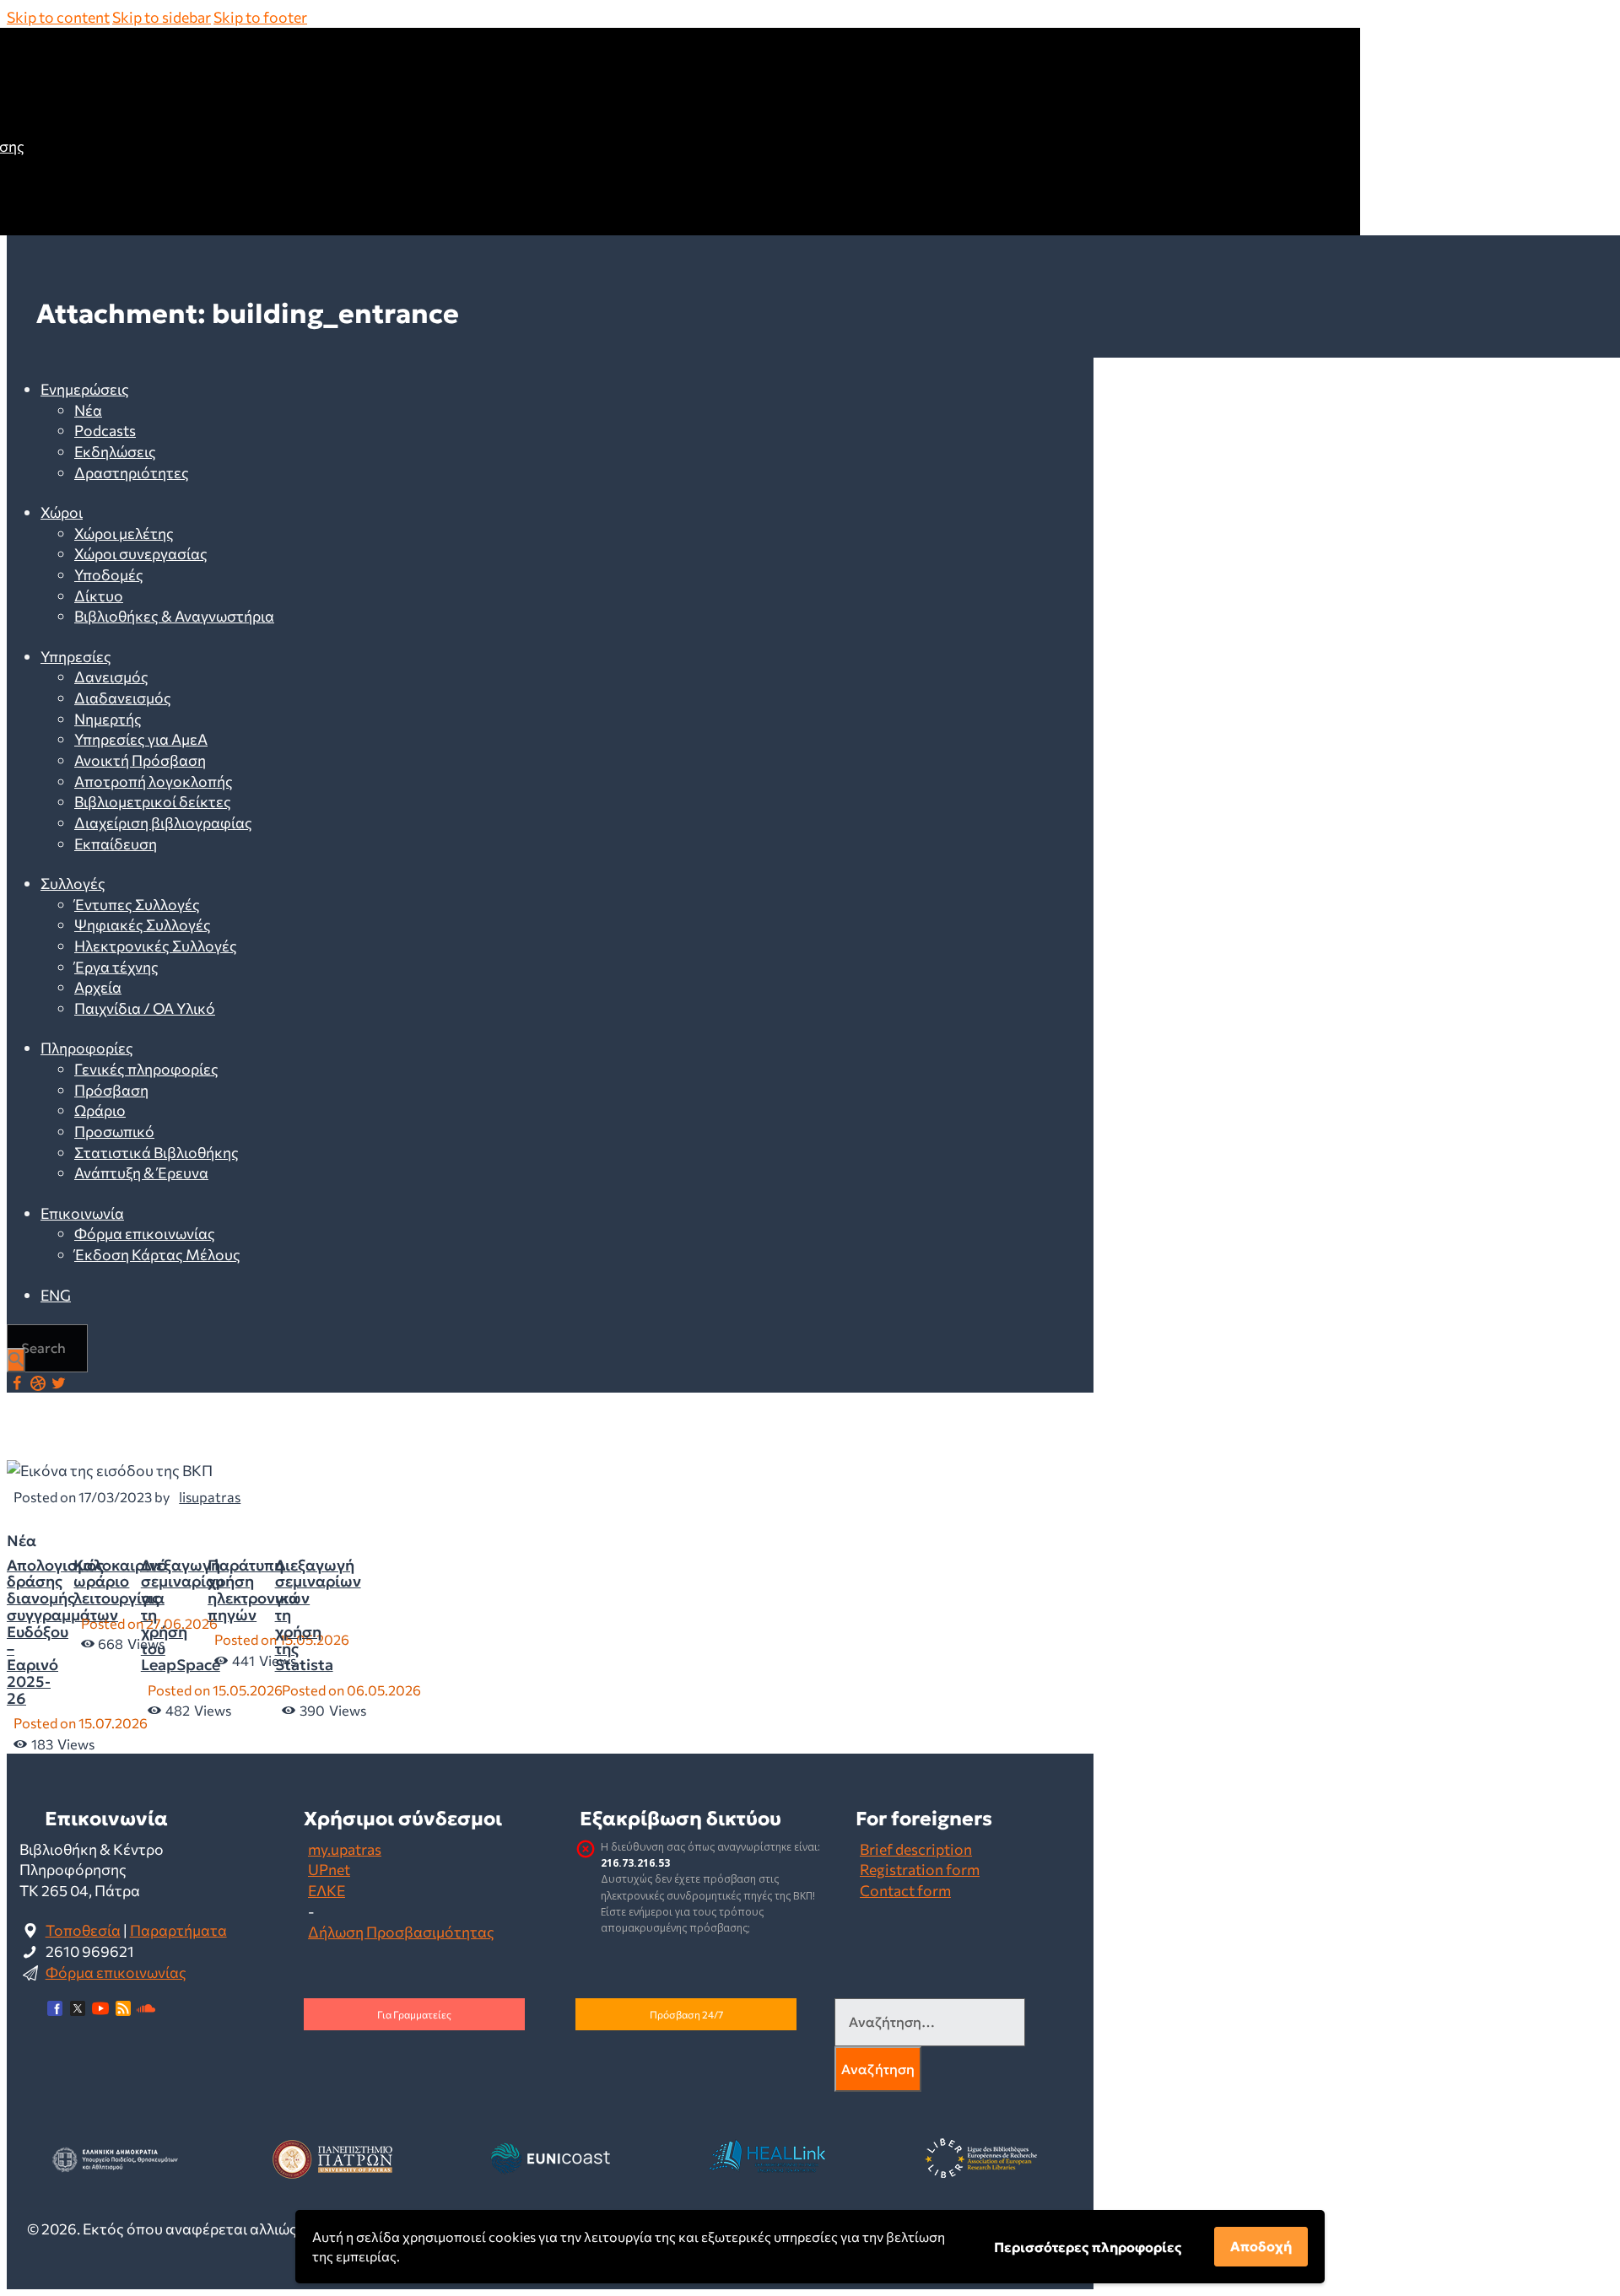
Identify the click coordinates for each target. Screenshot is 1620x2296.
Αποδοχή (1261, 2246)
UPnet (329, 1869)
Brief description (916, 1849)
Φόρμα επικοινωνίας (116, 1972)
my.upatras (345, 1849)
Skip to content (58, 17)
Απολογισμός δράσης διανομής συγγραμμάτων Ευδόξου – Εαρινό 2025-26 (62, 1632)
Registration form (920, 1869)
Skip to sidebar (162, 17)
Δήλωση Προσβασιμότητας (401, 1932)
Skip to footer (260, 17)
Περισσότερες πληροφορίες (1088, 2247)
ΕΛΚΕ (327, 1890)
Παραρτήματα (178, 1930)
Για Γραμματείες (414, 2014)
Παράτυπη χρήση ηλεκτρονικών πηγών (259, 1590)
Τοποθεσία (83, 1930)
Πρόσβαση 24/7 (686, 2014)
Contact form (905, 1890)
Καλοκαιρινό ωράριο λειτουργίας (120, 1582)
